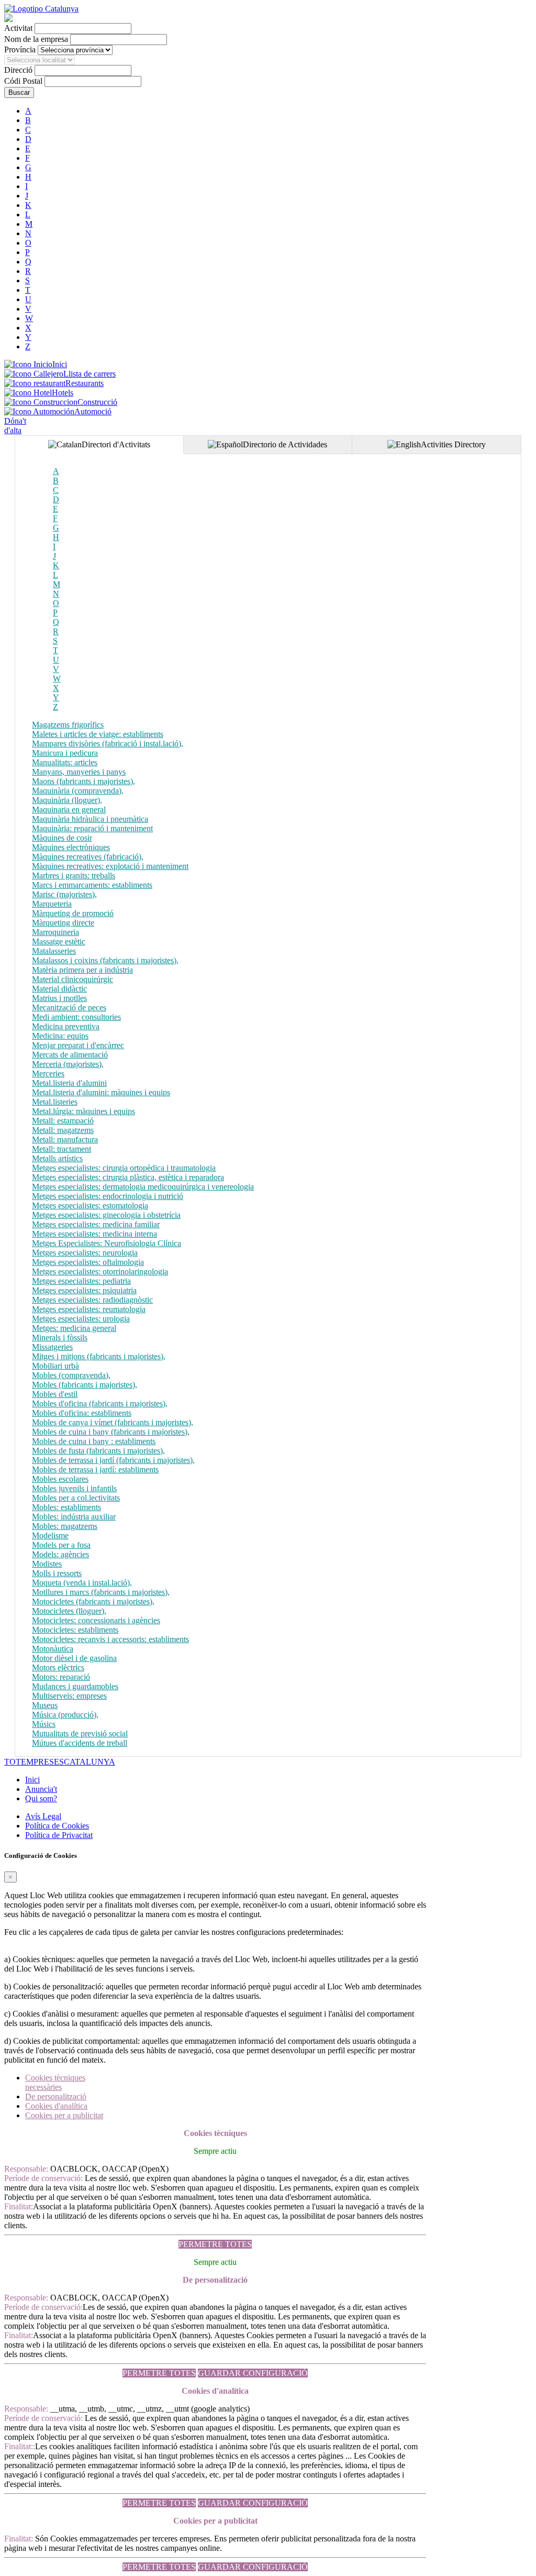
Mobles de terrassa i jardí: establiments (95, 1469)
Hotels (63, 393)
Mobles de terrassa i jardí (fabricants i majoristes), (113, 1460)
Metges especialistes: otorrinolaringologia (100, 1272)
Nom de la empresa (36, 39)
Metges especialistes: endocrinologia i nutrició (108, 1196)
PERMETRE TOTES (215, 2244)
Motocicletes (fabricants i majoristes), (93, 1601)
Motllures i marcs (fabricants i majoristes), (101, 1592)
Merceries (48, 1074)
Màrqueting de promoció (73, 913)
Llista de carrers (90, 374)
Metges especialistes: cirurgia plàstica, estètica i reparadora (128, 1177)
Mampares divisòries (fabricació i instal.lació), (108, 744)
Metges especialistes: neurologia (85, 1253)
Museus (45, 1705)
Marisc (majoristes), (64, 894)
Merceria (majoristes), (68, 1064)
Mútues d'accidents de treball (80, 1743)
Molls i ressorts (57, 1573)
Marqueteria (52, 904)
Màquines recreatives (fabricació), (88, 857)
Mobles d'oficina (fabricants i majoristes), (100, 1403)
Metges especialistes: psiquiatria (84, 1290)
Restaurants (85, 383)
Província (20, 49)
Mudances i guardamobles (75, 1686)
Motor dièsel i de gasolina (74, 1658)
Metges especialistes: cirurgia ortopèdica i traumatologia (124, 1168)
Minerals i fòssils (60, 1337)
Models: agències (60, 1554)
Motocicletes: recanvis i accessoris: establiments (110, 1639)
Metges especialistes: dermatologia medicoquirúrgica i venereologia (143, 1187)
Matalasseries (54, 951)
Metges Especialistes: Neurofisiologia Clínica (107, 1243)
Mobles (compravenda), (71, 1375)
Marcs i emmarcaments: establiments (92, 885)
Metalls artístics (57, 1158)
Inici (60, 364)
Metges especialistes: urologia (81, 1319)
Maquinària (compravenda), (78, 791)
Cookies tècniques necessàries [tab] (55, 2082)
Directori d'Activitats (116, 444)
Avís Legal (43, 1816)
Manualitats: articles (65, 762)
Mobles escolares (60, 1479)
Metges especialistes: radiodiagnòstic (92, 1300)
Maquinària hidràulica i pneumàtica (90, 819)
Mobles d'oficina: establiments (82, 1413)
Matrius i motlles (59, 998)
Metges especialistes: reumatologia (89, 1309)
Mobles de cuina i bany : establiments (94, 1441)
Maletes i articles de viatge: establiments (98, 734)
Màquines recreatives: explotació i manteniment (110, 866)
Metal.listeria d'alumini (69, 1083)
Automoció (93, 411)
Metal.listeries (55, 1102)
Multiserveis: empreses (69, 1696)
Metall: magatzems (63, 1130)
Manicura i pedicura (65, 753)
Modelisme (50, 1535)
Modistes (47, 1564)
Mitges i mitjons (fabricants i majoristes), (99, 1356)
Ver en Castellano (98, 18)
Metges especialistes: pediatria (81, 1281)
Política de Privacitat (59, 1835)
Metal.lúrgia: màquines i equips (83, 1111)
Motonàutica (53, 1649)
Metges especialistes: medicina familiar (96, 1224)
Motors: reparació (61, 1677)
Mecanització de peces (69, 1008)
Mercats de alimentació (70, 1055)
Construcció (97, 402)
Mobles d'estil (55, 1394)
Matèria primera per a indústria (82, 970)
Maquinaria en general (69, 810)
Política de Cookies (57, 1826)
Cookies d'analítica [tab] (56, 2106)
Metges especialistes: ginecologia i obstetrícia (106, 1215)
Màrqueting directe (63, 923)
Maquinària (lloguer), (67, 800)
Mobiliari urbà (55, 1366)
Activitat (18, 28)
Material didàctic (59, 989)
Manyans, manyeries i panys (79, 772)
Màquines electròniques (71, 847)
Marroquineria (55, 932)
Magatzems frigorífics (68, 725)
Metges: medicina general (74, 1328)
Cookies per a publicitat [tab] (64, 2115)
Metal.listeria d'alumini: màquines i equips (101, 1092)
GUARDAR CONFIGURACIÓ (253, 2373)
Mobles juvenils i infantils (74, 1488)
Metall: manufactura (65, 1140)
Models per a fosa (61, 1545)
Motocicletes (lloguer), (69, 1611)
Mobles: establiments (66, 1507)
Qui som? (41, 1798)
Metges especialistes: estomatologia (90, 1206)
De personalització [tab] (56, 2096)
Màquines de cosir (62, 838)
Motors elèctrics (58, 1667)
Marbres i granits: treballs (74, 876)
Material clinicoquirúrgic (72, 979)
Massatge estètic (59, 942)
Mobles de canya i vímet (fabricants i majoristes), (113, 1422)
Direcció (18, 70)
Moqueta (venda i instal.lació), (82, 1583)
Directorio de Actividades (285, 444)
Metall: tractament (62, 1149)
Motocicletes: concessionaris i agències (96, 1620)
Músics (44, 1724)
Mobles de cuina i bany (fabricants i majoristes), (111, 1432)
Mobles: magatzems (65, 1526)
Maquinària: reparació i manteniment (92, 828)
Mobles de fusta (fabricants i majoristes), (98, 1451)
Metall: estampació (63, 1121)
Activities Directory (453, 444)
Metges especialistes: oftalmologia (88, 1262)
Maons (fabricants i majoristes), (83, 781)
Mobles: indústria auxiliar (74, 1517)
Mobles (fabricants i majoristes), (85, 1385)
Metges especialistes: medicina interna (94, 1234)
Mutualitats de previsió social (80, 1733)
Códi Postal (23, 81)
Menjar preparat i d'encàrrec (78, 1045)
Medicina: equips (60, 1036)
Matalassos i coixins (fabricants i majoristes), (105, 960)
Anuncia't (41, 1789)
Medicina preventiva (66, 1026)
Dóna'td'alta (15, 426)
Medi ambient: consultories (76, 1017)
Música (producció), (65, 1715)
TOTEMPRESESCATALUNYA (60, 1762)
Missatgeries (52, 1347)
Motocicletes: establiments (75, 1630)
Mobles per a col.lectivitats (76, 1498)
